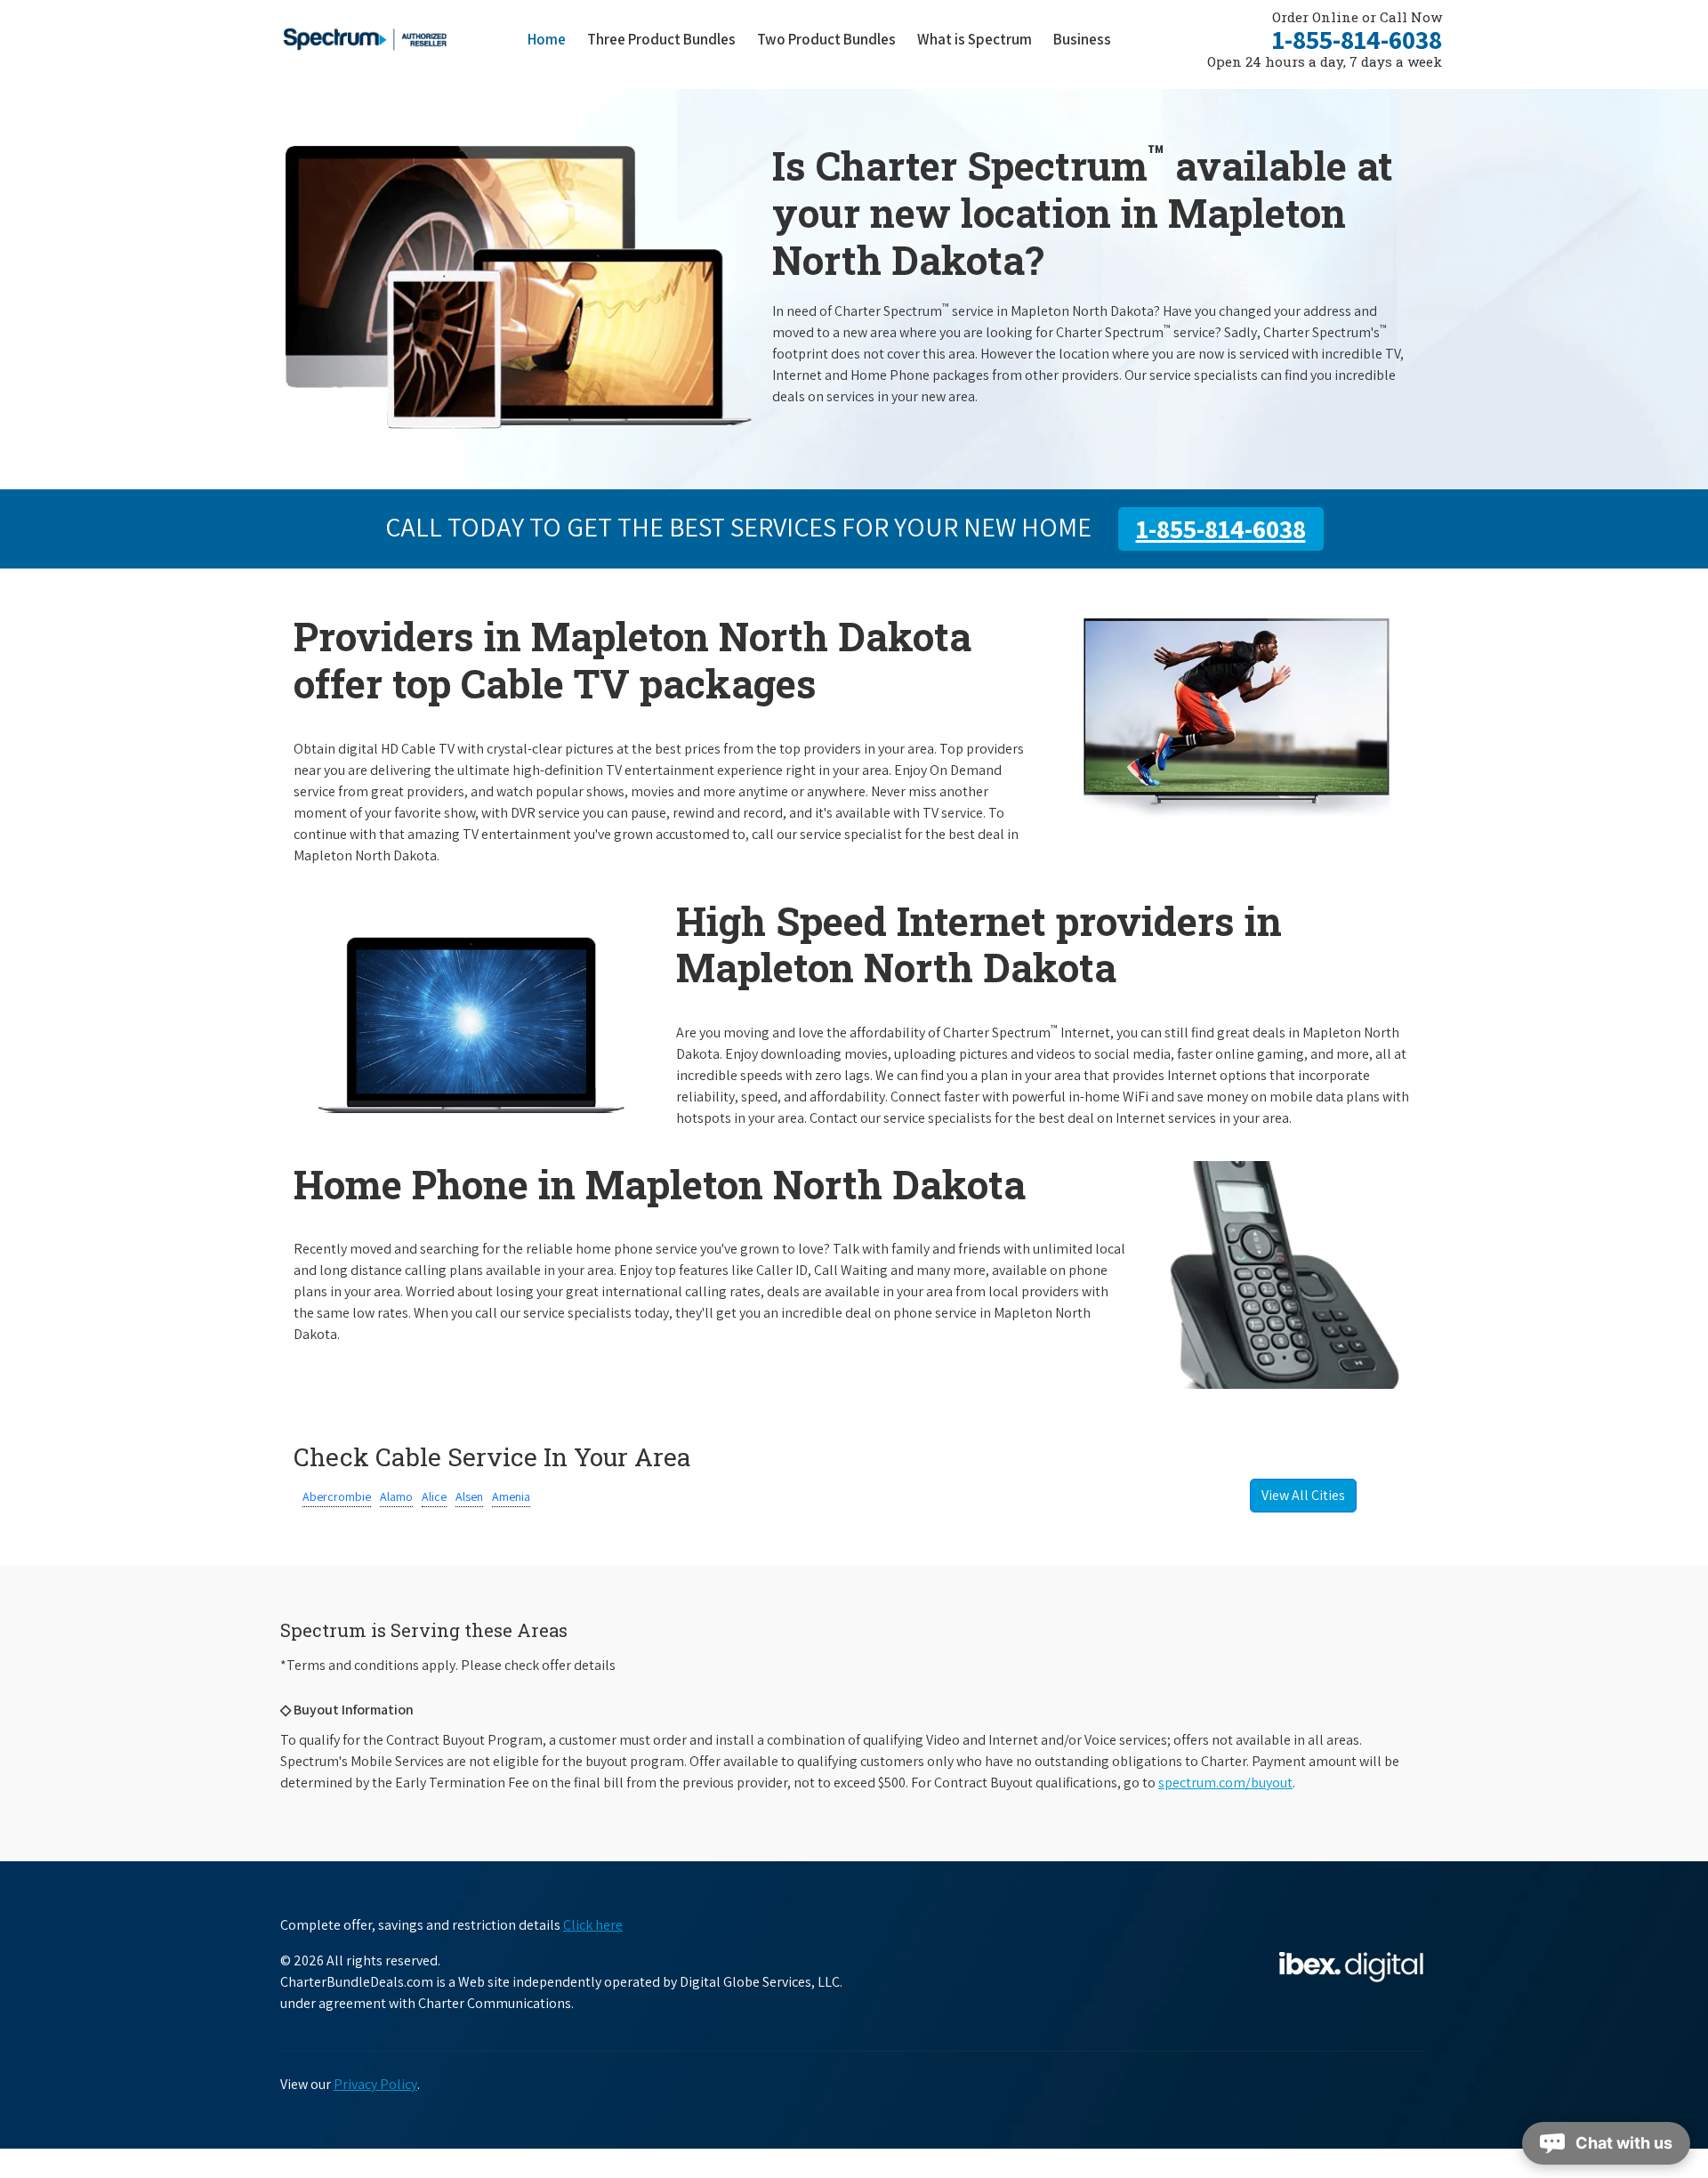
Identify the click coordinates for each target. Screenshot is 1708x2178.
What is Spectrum (975, 39)
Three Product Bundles (667, 39)
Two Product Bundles (826, 39)
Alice (434, 1496)
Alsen (469, 1496)
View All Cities (1303, 1495)
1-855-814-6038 (1357, 39)
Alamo (396, 1496)
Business (1082, 39)
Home (547, 39)
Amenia (511, 1496)
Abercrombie (337, 1496)
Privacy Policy (375, 2084)
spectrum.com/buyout (1225, 1783)
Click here (593, 1925)
